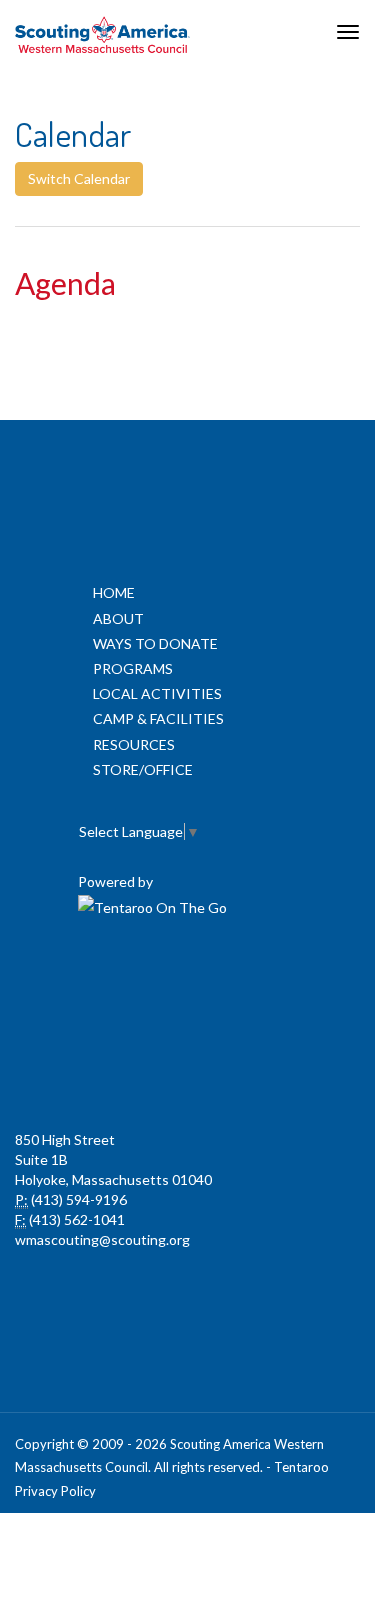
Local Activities (157, 693)
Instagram (185, 1070)
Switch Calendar (79, 178)
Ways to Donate (155, 643)
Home (114, 592)
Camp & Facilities (158, 718)
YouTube (273, 980)
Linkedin (185, 980)
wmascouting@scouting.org (102, 1239)
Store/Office (143, 769)
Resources (134, 744)
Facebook (97, 980)
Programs (133, 668)
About (118, 618)
